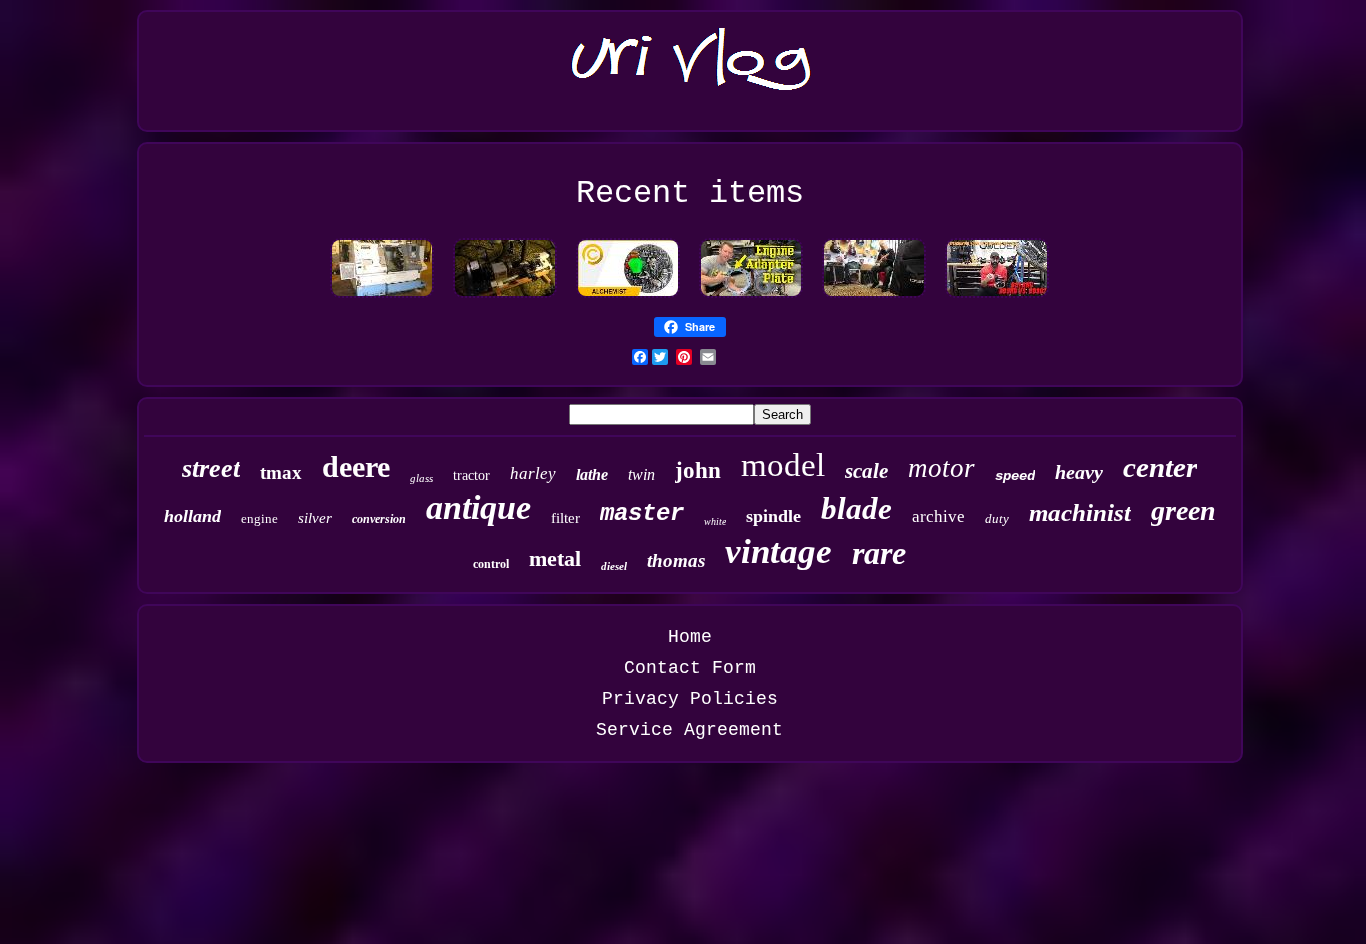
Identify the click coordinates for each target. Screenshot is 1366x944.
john (698, 470)
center (1160, 467)
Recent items (690, 193)
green (1183, 510)
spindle (773, 516)
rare (879, 553)
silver (315, 518)
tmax (281, 472)
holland (192, 516)
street (211, 468)
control (491, 564)
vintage (778, 551)
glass (421, 478)
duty (997, 518)
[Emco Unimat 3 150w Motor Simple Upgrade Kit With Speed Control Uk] (505, 297)
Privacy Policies (690, 699)
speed (1015, 476)
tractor (471, 475)
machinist (1080, 512)
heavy (1079, 472)
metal (555, 558)
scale (866, 471)
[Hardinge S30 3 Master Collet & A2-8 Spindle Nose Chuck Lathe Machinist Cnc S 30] (382, 297)
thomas (676, 560)
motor (941, 468)
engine (259, 518)
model (783, 465)
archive (938, 516)
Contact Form (690, 668)
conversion (379, 519)
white (715, 521)
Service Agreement (689, 730)
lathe (592, 474)
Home (690, 637)
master (642, 513)
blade (856, 508)
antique (478, 507)
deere (356, 466)
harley (533, 473)
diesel (614, 566)
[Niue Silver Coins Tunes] (628, 297)
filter (565, 518)
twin (641, 474)
